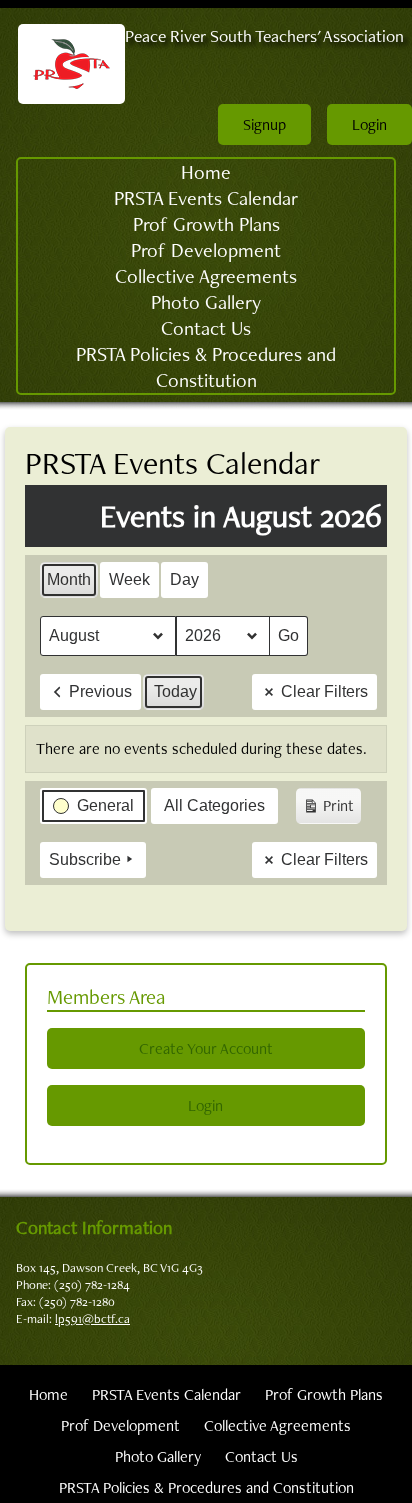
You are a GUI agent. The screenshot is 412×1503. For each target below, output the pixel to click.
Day (184, 579)
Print (328, 809)
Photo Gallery (206, 302)
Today (175, 691)
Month (69, 579)
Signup (264, 124)
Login (369, 124)
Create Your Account (206, 1048)
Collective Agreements (206, 276)
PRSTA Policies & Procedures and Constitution (206, 367)
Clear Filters (324, 691)
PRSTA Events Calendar (206, 198)
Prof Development (206, 250)
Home (206, 172)
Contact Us (206, 328)
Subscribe (85, 859)
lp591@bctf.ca (92, 1318)
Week (129, 579)
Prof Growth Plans (206, 224)
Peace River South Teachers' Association (264, 35)
